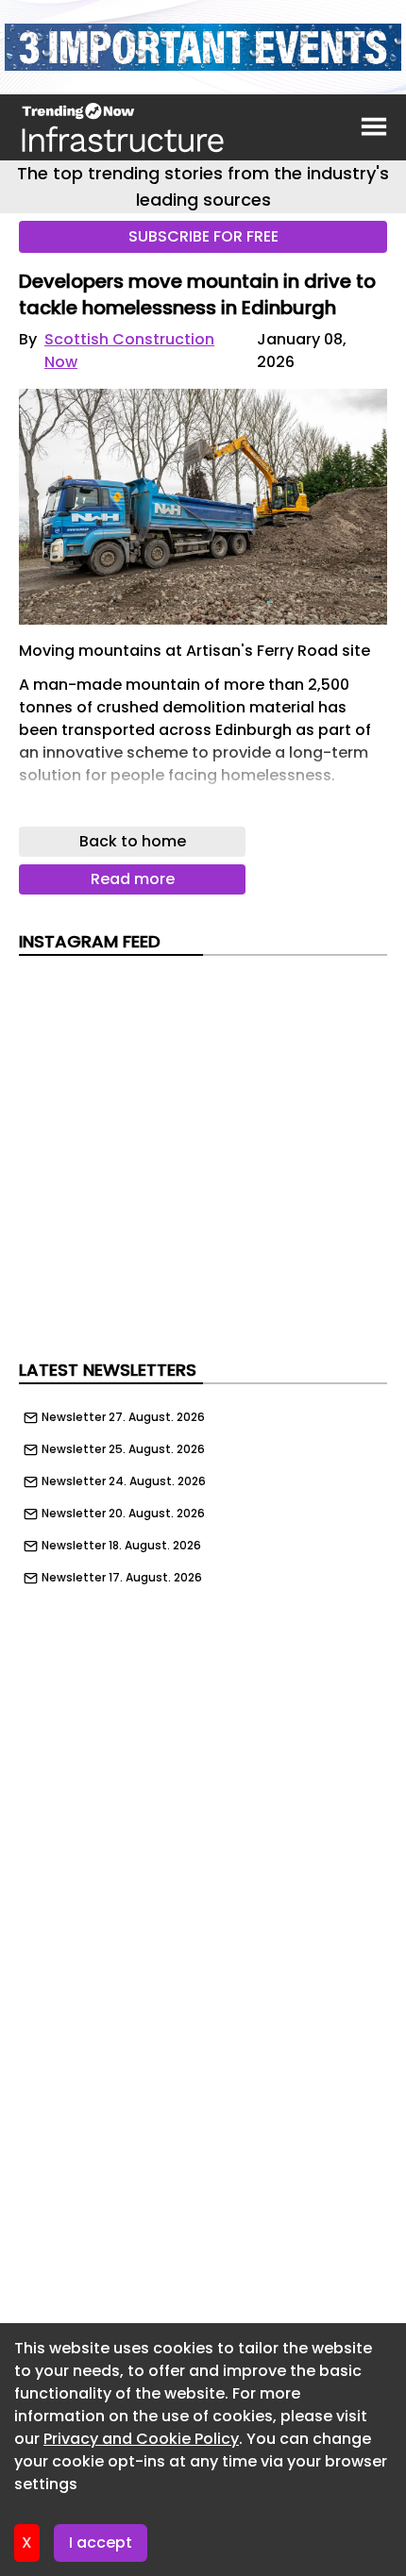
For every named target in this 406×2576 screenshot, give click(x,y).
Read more (133, 879)
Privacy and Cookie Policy (141, 2439)
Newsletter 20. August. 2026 (123, 1514)
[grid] (203, 1493)
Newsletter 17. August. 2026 (122, 1578)
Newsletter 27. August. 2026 (123, 1417)
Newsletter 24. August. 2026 (124, 1481)
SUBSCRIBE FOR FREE (203, 236)
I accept (101, 2543)
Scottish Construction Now (129, 351)
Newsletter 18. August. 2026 (121, 1546)
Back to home (133, 841)
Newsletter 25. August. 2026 (123, 1449)
